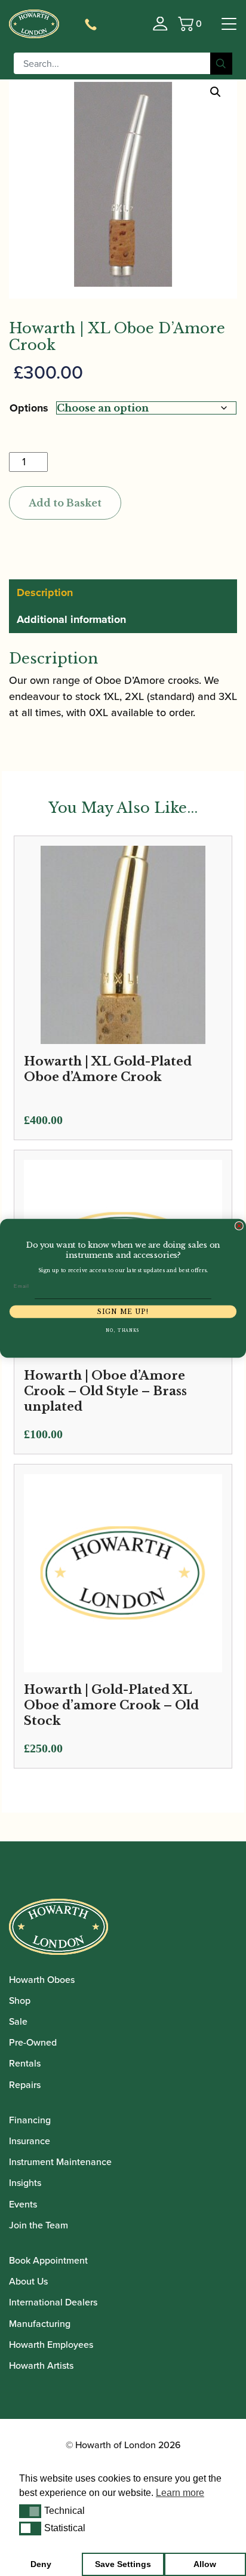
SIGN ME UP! (123, 1311)
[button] (30, 2511)
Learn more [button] (180, 2493)
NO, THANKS (123, 1330)
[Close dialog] (239, 1226)
